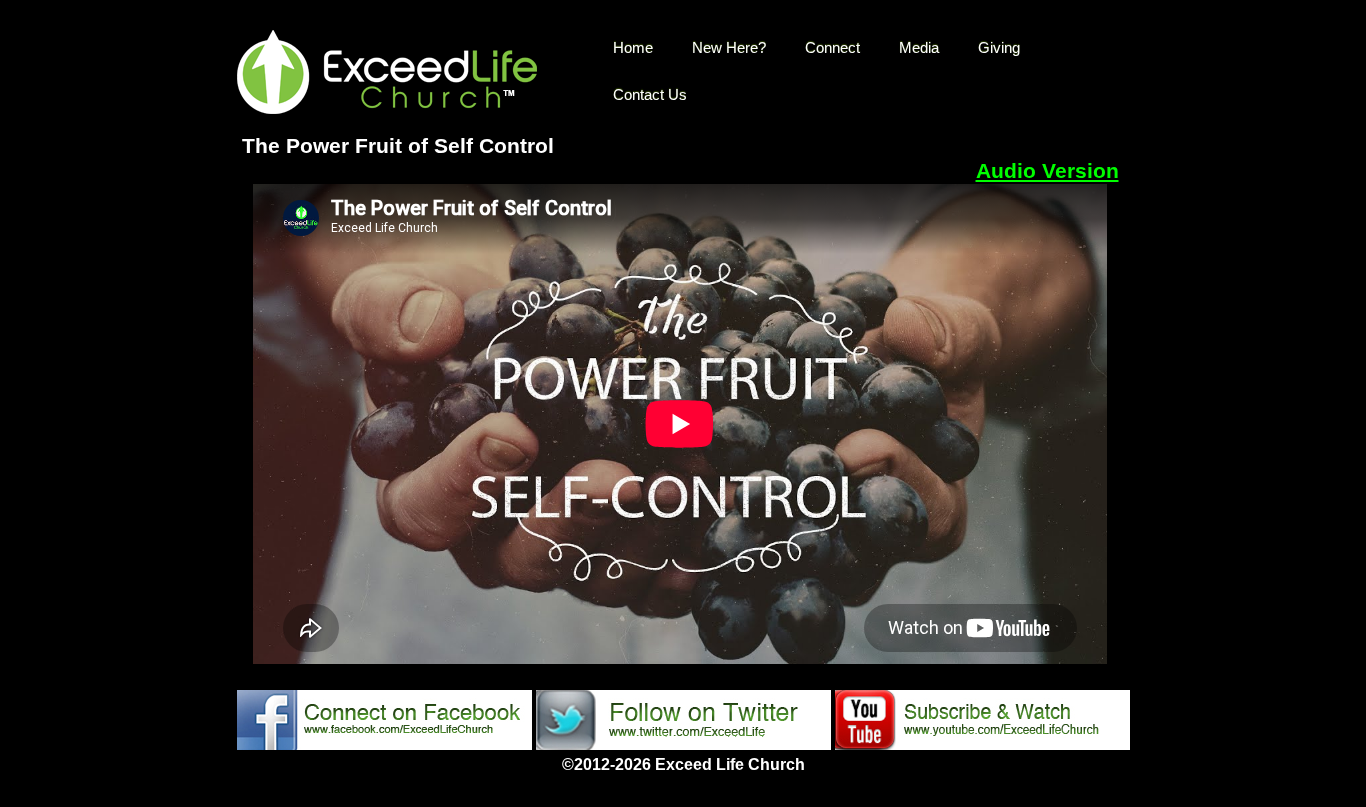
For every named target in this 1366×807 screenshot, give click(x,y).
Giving (999, 47)
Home (633, 47)
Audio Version (1047, 171)
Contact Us (650, 94)
